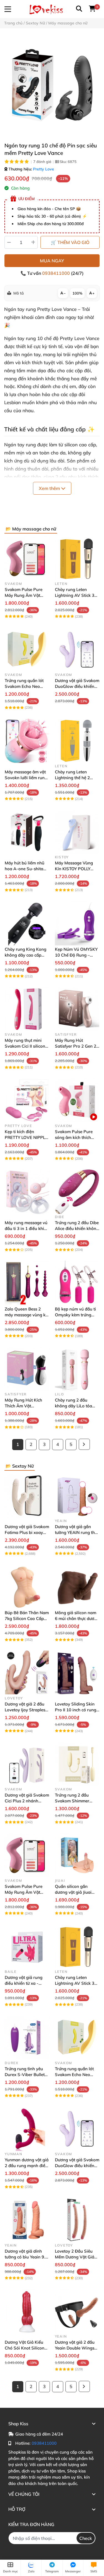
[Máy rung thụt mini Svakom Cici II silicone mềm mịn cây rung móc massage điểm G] (27, 1009)
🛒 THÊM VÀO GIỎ (70, 242)
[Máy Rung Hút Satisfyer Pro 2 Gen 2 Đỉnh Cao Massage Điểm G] (77, 1009)
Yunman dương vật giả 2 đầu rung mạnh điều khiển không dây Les (27, 2166)
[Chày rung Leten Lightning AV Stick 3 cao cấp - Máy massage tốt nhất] (77, 558)
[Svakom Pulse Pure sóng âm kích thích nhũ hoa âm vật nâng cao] (77, 1100)
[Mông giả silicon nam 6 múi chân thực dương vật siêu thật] (77, 1587)
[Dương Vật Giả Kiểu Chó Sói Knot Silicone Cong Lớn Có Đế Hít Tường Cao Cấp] (27, 2311)
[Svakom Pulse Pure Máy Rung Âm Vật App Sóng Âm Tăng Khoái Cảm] (27, 558)
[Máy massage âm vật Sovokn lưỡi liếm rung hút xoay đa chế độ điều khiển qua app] (27, 741)
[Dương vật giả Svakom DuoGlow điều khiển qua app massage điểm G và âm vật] (77, 650)
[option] (52, 85)
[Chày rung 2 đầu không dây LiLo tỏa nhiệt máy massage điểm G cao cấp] (77, 1369)
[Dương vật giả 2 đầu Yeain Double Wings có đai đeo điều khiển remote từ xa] (77, 2311)
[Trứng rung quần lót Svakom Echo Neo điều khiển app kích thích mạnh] (27, 650)
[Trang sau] (84, 1444)
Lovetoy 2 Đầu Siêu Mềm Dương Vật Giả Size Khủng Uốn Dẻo (75, 2257)
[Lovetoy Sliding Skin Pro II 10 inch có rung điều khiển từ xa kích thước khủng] (77, 1673)
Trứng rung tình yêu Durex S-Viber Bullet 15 (25, 2075)
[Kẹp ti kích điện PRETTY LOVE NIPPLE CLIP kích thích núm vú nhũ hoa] (27, 1100)
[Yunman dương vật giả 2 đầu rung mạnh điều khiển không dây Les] (27, 2129)
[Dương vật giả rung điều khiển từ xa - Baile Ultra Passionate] (27, 1947)
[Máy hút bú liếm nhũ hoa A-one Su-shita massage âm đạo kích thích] (27, 832)
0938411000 (57, 273)
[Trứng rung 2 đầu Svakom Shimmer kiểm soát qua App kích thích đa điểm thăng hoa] (77, 1764)
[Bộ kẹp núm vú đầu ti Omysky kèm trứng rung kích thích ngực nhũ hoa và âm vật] (77, 1283)
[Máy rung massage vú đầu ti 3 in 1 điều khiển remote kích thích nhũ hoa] (27, 1192)
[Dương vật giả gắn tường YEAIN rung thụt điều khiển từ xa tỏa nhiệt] (77, 1495)
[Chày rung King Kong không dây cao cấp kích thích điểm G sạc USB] (27, 923)
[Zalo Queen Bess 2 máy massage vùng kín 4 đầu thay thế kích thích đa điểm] (27, 1283)
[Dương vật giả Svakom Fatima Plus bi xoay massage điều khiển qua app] (27, 1495)
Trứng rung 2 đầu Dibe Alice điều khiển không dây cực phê (77, 1228)
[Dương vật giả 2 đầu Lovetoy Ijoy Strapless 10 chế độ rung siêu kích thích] (27, 1673)
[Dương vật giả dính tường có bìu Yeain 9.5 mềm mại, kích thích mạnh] (27, 2220)
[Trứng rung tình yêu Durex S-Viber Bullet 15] (27, 2038)
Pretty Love (44, 169)
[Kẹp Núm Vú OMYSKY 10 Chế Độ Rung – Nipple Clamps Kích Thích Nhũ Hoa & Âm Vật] (77, 923)
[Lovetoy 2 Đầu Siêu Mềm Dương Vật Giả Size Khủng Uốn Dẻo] (77, 2220)
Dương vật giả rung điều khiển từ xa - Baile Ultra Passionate (26, 1983)
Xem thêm (50, 488)
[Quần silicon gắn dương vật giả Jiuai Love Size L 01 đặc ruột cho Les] (77, 1855)
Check (86, 2538)
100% (77, 293)
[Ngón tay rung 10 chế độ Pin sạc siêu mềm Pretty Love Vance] (52, 85)
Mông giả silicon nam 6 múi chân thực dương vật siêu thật (77, 1618)
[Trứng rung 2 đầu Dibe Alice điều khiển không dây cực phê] (77, 1192)
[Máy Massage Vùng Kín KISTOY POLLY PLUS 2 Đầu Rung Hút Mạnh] (77, 832)
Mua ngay (52, 261)
